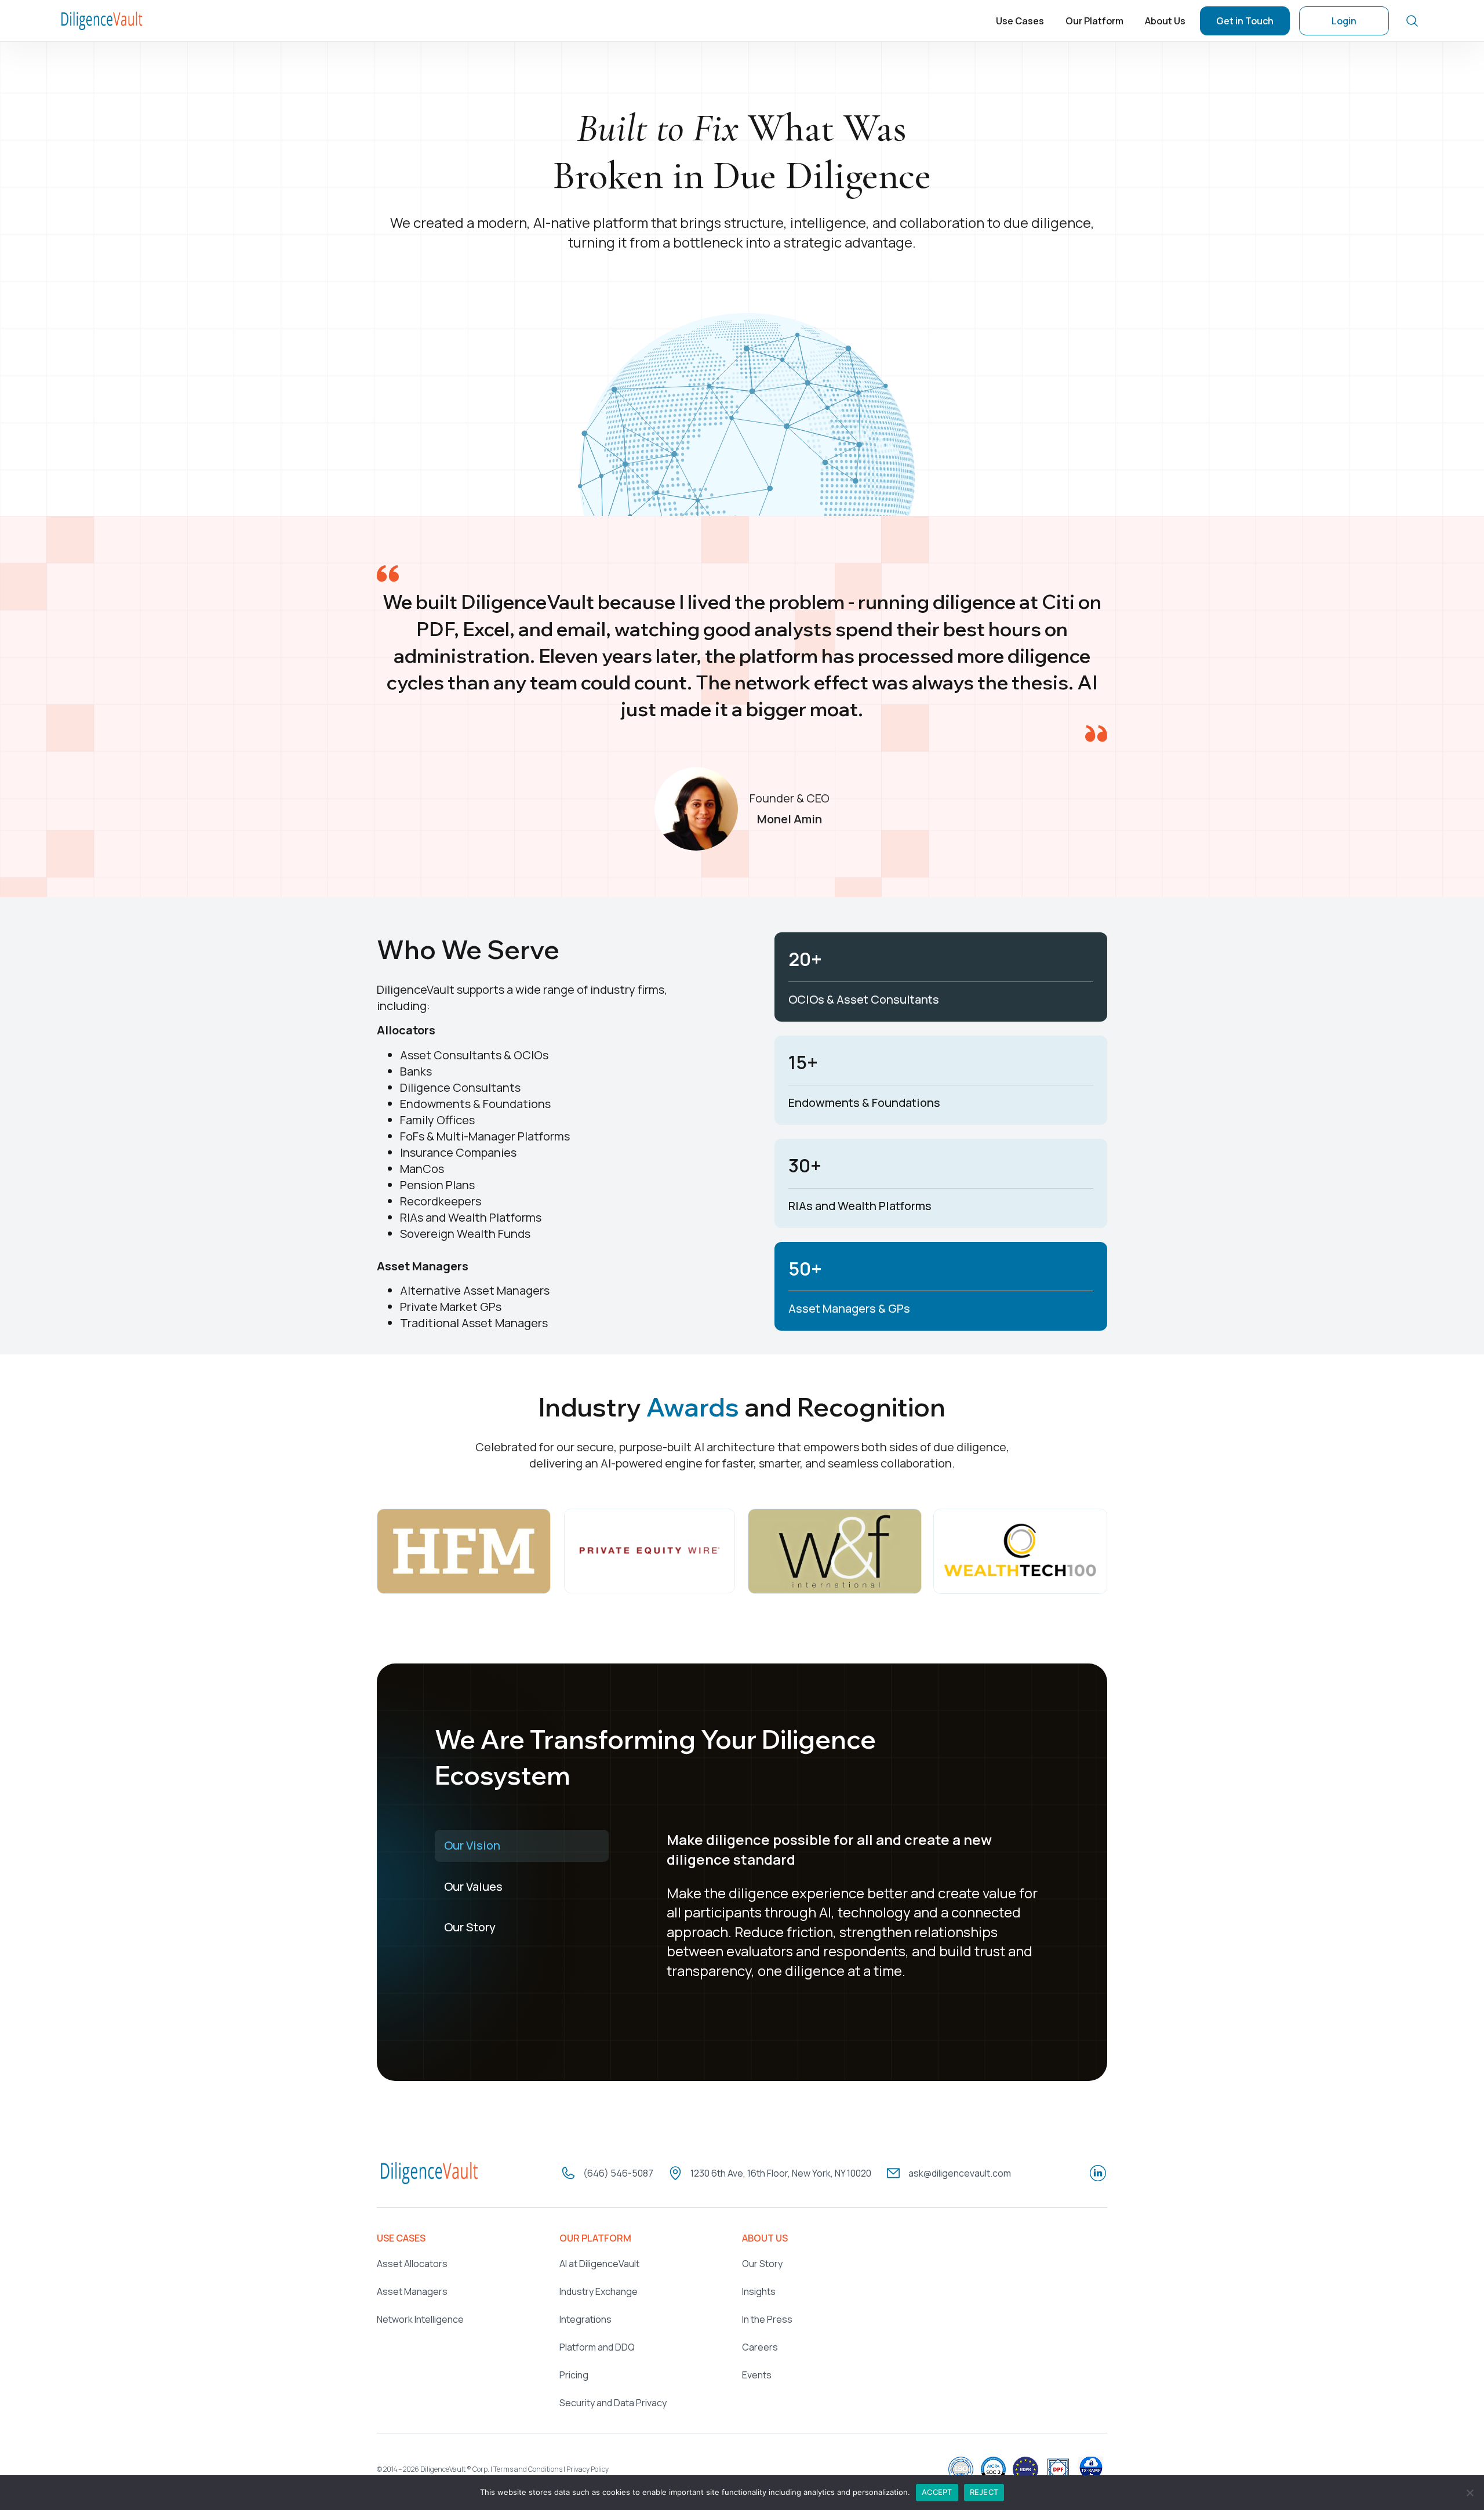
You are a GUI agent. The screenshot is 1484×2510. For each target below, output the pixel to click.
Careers (760, 2347)
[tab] (522, 1846)
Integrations (585, 2319)
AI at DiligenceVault (599, 2264)
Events (757, 2375)
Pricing (574, 2375)
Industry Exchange (599, 2291)
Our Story (762, 2264)
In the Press (767, 2319)
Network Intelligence (420, 2319)
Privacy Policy (588, 2469)
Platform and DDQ (597, 2347)
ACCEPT (937, 2492)
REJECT (984, 2492)
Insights (759, 2291)
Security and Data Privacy (613, 2403)
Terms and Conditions (528, 2469)
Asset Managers (412, 2291)
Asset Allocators (412, 2264)
